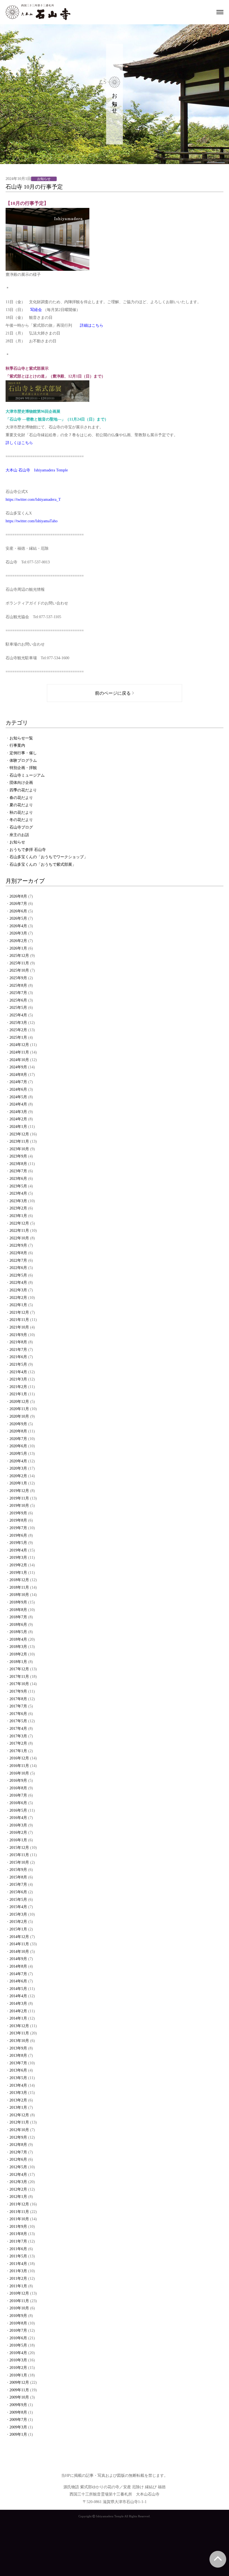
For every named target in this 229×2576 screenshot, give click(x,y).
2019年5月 (18, 1543)
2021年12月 (19, 1312)
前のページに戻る (113, 693)
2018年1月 (18, 1662)
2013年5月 (18, 2078)
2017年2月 (18, 1743)
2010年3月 (18, 2360)
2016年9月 (18, 1781)
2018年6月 (18, 1625)
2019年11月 (19, 1498)
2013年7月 (18, 2063)
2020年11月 (19, 1409)
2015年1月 (18, 1929)
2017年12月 (19, 1669)
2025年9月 (18, 978)
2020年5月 (18, 1454)
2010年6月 (18, 2338)
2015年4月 (18, 1907)
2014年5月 (18, 1989)
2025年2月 (18, 1030)
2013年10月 (19, 2041)
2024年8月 (18, 1075)
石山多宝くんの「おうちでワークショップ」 (49, 857)
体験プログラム (23, 761)
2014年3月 (18, 2004)
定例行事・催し (23, 753)
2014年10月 (19, 1952)
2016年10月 (19, 1773)
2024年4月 (18, 1104)
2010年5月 (18, 2345)
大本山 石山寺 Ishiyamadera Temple (37, 470)
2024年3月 (18, 1112)
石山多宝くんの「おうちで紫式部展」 (43, 864)
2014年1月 (18, 2018)
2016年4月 (18, 1818)
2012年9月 (18, 2137)
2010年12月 (19, 2293)
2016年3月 (18, 1825)
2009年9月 (18, 2405)
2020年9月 (18, 1424)
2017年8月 (18, 1699)
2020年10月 (19, 1416)
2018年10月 (19, 1595)
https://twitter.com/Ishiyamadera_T (33, 500)
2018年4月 (18, 1639)
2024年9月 (18, 1067)
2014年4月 (18, 1996)
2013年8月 (18, 2056)
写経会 (36, 310)
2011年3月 (18, 2271)
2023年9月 (18, 1156)
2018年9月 (18, 1602)
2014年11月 (19, 1944)
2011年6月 (18, 2249)
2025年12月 (19, 956)
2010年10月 (19, 2308)
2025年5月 (18, 1008)
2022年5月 (18, 1275)
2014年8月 (18, 1966)
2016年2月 (18, 1833)
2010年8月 (18, 2323)
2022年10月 (19, 1238)
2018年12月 (19, 1580)
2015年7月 (18, 1884)
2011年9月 (18, 2227)
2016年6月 (18, 1803)
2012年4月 (18, 2175)
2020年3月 (18, 1468)
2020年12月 (19, 1402)
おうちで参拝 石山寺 (28, 850)
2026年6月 (18, 911)
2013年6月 (18, 2070)
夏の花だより (21, 805)
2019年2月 (18, 1565)
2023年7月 (18, 1171)
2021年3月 (18, 1379)
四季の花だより (23, 790)
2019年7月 (18, 1528)
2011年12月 (19, 2204)
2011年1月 (18, 2286)
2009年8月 (18, 2412)
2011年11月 (19, 2212)
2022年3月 (18, 1290)
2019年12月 (19, 1491)
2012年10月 (19, 2130)
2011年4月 (18, 2264)
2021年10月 (19, 1327)
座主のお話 (19, 835)
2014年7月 (18, 1974)
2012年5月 (18, 2167)
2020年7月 (18, 1439)
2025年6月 (18, 1000)
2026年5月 (18, 918)
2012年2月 (18, 2189)
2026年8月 (18, 896)
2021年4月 (18, 1372)
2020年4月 (18, 1461)
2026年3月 (18, 933)
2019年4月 (18, 1550)
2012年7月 (18, 2152)
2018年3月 (18, 1647)
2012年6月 (18, 2159)
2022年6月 (18, 1268)
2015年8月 (18, 1877)
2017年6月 (18, 1714)
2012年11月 (19, 2122)
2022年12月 (19, 1223)
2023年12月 (19, 1134)
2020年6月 (18, 1446)
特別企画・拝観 (23, 768)
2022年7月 (18, 1260)
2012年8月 (18, 2145)
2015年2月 (18, 1922)
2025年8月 (18, 985)
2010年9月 (18, 2316)
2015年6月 (18, 1892)
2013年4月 (18, 2085)
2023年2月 (18, 1208)
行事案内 (17, 745)
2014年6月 (18, 1981)
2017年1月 (18, 1751)
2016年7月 (18, 1795)
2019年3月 (18, 1558)
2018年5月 (18, 1632)
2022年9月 (18, 1245)
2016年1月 (18, 1840)
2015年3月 (18, 1914)
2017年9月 (18, 1691)
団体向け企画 (21, 783)
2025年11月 (19, 963)
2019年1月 (18, 1573)
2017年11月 (19, 1677)
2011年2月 (18, 2279)
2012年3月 (18, 2182)
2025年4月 (18, 1015)
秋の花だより (21, 813)
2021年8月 (18, 1342)
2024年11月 (19, 1052)
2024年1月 (18, 1127)
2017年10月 (19, 1684)
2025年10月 (19, 970)
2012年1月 (18, 2197)
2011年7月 (18, 2241)
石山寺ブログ (21, 827)
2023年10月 (19, 1149)
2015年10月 (19, 1862)
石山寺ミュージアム (27, 775)
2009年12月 (19, 2382)
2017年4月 (18, 1729)
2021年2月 (18, 1387)
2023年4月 (18, 1193)
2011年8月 (18, 2234)
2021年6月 (18, 1357)
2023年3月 (18, 1201)
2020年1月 (18, 1483)
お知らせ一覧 (21, 738)
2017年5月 (18, 1721)
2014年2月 (18, 2011)
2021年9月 (18, 1335)
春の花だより (21, 798)
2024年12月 (19, 1045)
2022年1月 (18, 1305)
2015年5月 (18, 1900)
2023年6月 (18, 1179)
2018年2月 (18, 1654)
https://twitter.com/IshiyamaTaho (32, 521)
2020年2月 (18, 1476)
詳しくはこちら (19, 443)
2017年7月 (18, 1706)
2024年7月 (18, 1082)
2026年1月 (18, 948)
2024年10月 (19, 1060)
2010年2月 (18, 2368)
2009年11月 (19, 2390)
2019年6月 (18, 1535)
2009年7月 (18, 2420)
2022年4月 (18, 1283)
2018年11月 (19, 1587)
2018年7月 (18, 1617)
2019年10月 (19, 1506)
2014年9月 (18, 1959)
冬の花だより (21, 820)
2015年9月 (18, 1870)
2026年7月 (18, 904)
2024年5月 (18, 1097)
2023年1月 (18, 1216)
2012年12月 (19, 2115)
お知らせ (17, 842)
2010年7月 (18, 2331)
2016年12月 (19, 1758)
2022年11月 (19, 1231)
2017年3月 (18, 1736)
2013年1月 (18, 2107)
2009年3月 (18, 2427)
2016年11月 (19, 1766)
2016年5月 (18, 1810)
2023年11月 (19, 1141)
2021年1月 (18, 1394)
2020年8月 (18, 1431)
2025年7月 (18, 993)
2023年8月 (18, 1164)
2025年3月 (18, 1023)
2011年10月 (19, 2219)
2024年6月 (18, 1089)
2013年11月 (19, 2033)
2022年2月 (18, 1298)
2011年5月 (18, 2256)
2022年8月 (18, 1253)
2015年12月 (19, 1848)
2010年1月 (18, 2375)
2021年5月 (18, 1364)
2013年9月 (18, 2048)
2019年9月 (18, 1513)
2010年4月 (18, 2353)
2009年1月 (18, 2434)
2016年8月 (18, 1788)
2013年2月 (18, 2100)
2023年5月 (18, 1186)
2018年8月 (18, 1610)
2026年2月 (18, 941)
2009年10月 (19, 2397)
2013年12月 (19, 2026)
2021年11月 (19, 1320)
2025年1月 (18, 1037)
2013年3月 (18, 2093)
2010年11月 (19, 2301)
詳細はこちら (92, 325)
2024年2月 (18, 1119)
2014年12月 (19, 1937)
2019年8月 (18, 1520)
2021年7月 (18, 1350)
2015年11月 (19, 1855)
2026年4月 (18, 926)
